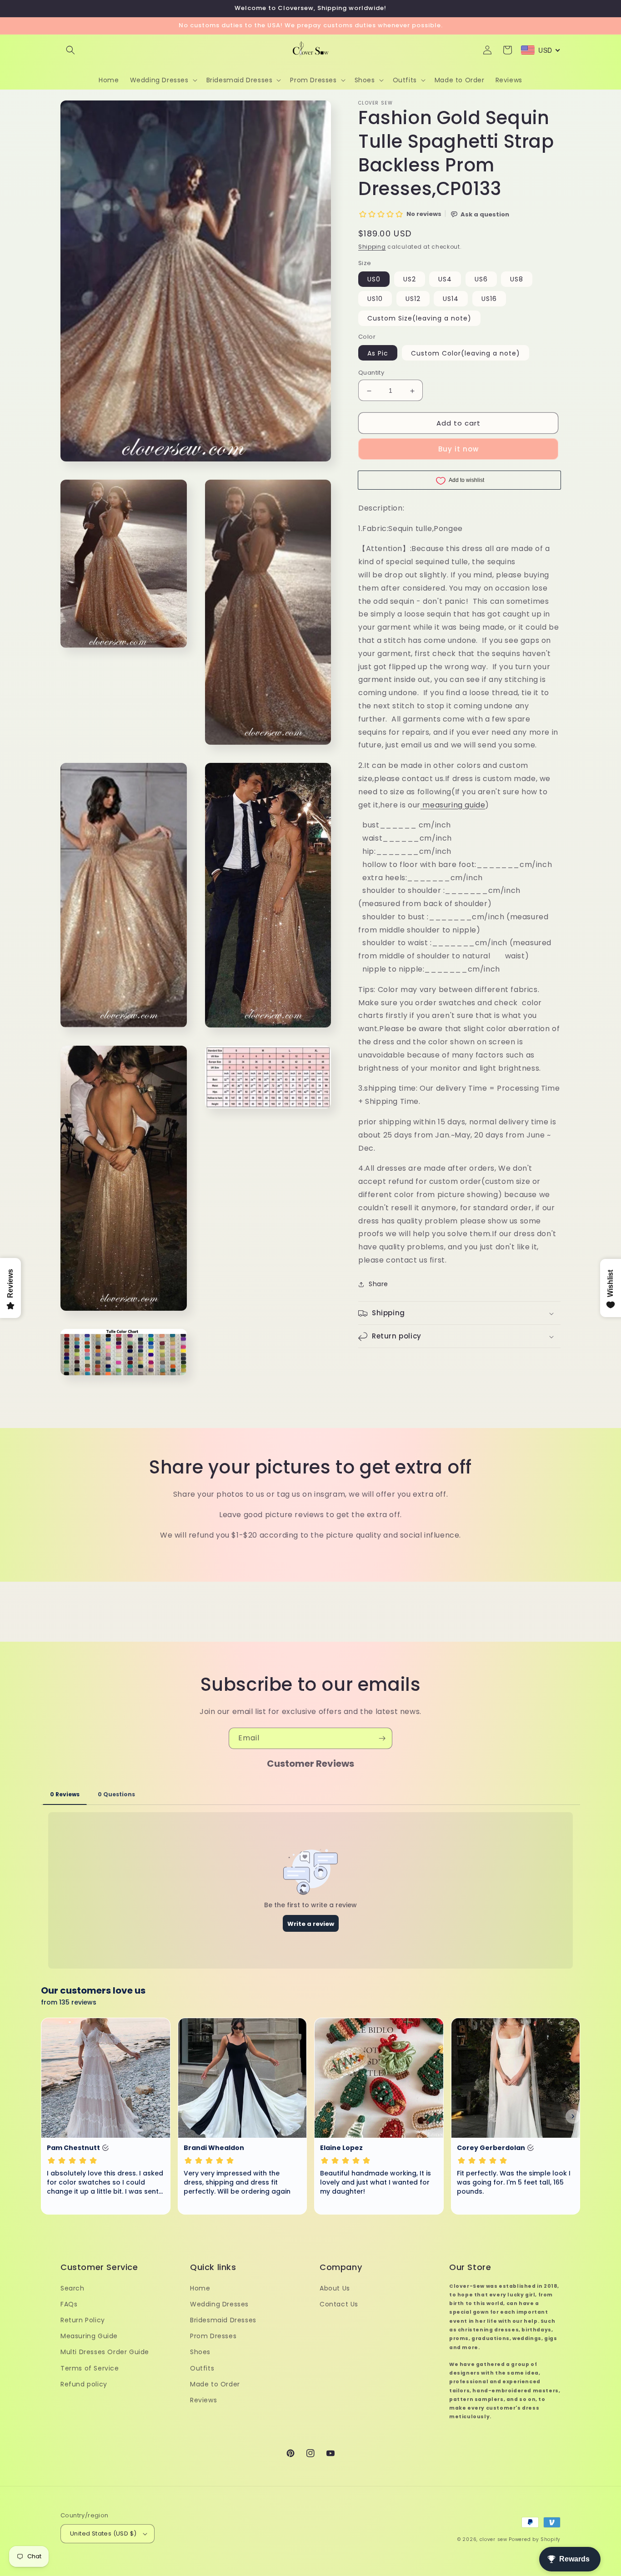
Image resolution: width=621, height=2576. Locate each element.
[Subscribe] (382, 1738)
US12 (413, 299)
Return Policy (83, 2320)
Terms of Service (90, 2368)
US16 (489, 299)
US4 (445, 279)
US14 (451, 299)
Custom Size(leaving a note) (419, 318)
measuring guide (454, 805)
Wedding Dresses (219, 2304)
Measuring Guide (89, 2336)
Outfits (202, 2368)
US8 (517, 279)
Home (200, 2288)
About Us (335, 2288)
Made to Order (215, 2384)
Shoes (200, 2352)
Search (73, 2288)
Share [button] (378, 1284)
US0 (374, 279)
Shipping (372, 247)
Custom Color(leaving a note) (466, 353)
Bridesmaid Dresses (223, 2320)
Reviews (203, 2400)
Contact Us (339, 2304)
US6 (481, 279)
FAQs (69, 2304)
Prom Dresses (213, 2336)
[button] (70, 50)
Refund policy (84, 2384)
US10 (375, 299)
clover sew (493, 2539)
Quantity (371, 373)
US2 (410, 279)
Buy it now (458, 449)
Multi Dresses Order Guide (105, 2352)
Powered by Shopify (535, 2539)
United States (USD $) (103, 2533)
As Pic (378, 353)
